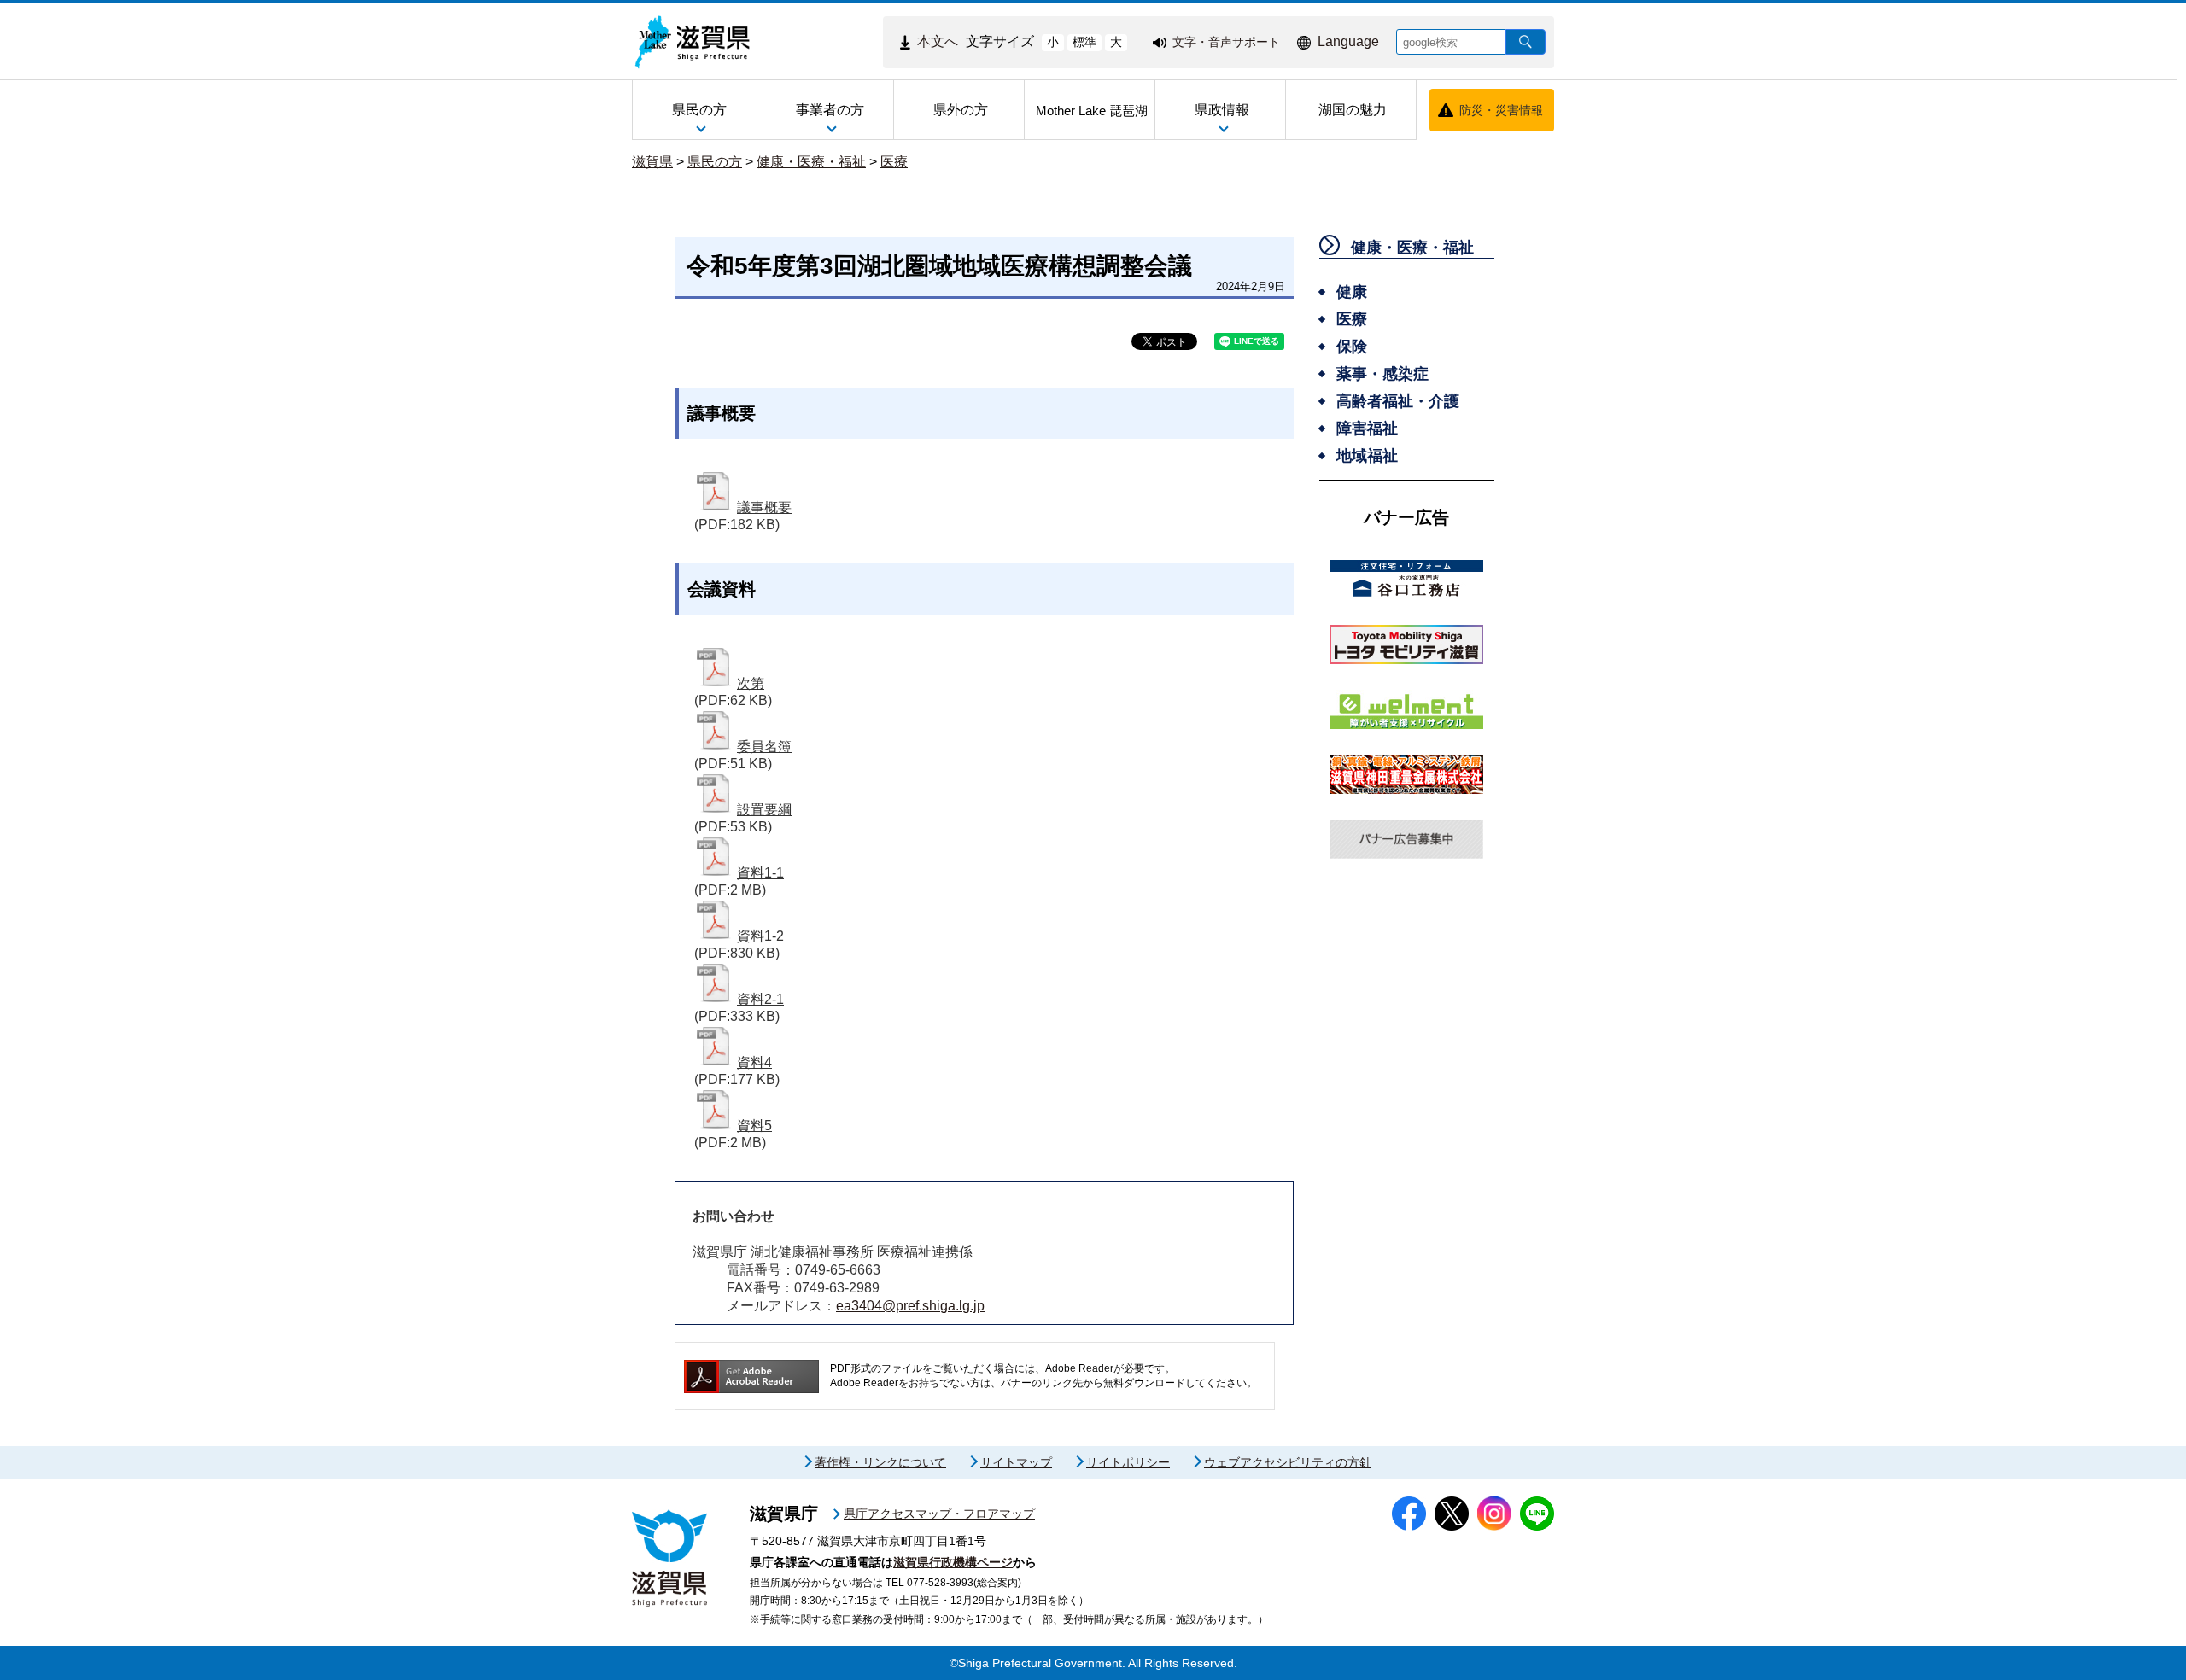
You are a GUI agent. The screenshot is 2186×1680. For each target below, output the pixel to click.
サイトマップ (1016, 1462)
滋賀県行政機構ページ (953, 1562)
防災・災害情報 (1501, 110)
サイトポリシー (1128, 1462)
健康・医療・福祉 (811, 162)
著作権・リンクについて (880, 1462)
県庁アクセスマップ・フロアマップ (939, 1514)
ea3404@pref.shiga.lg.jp (910, 1306)
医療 (894, 162)
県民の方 (715, 162)
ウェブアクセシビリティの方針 (1288, 1462)
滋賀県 (652, 162)
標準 (1084, 42)
